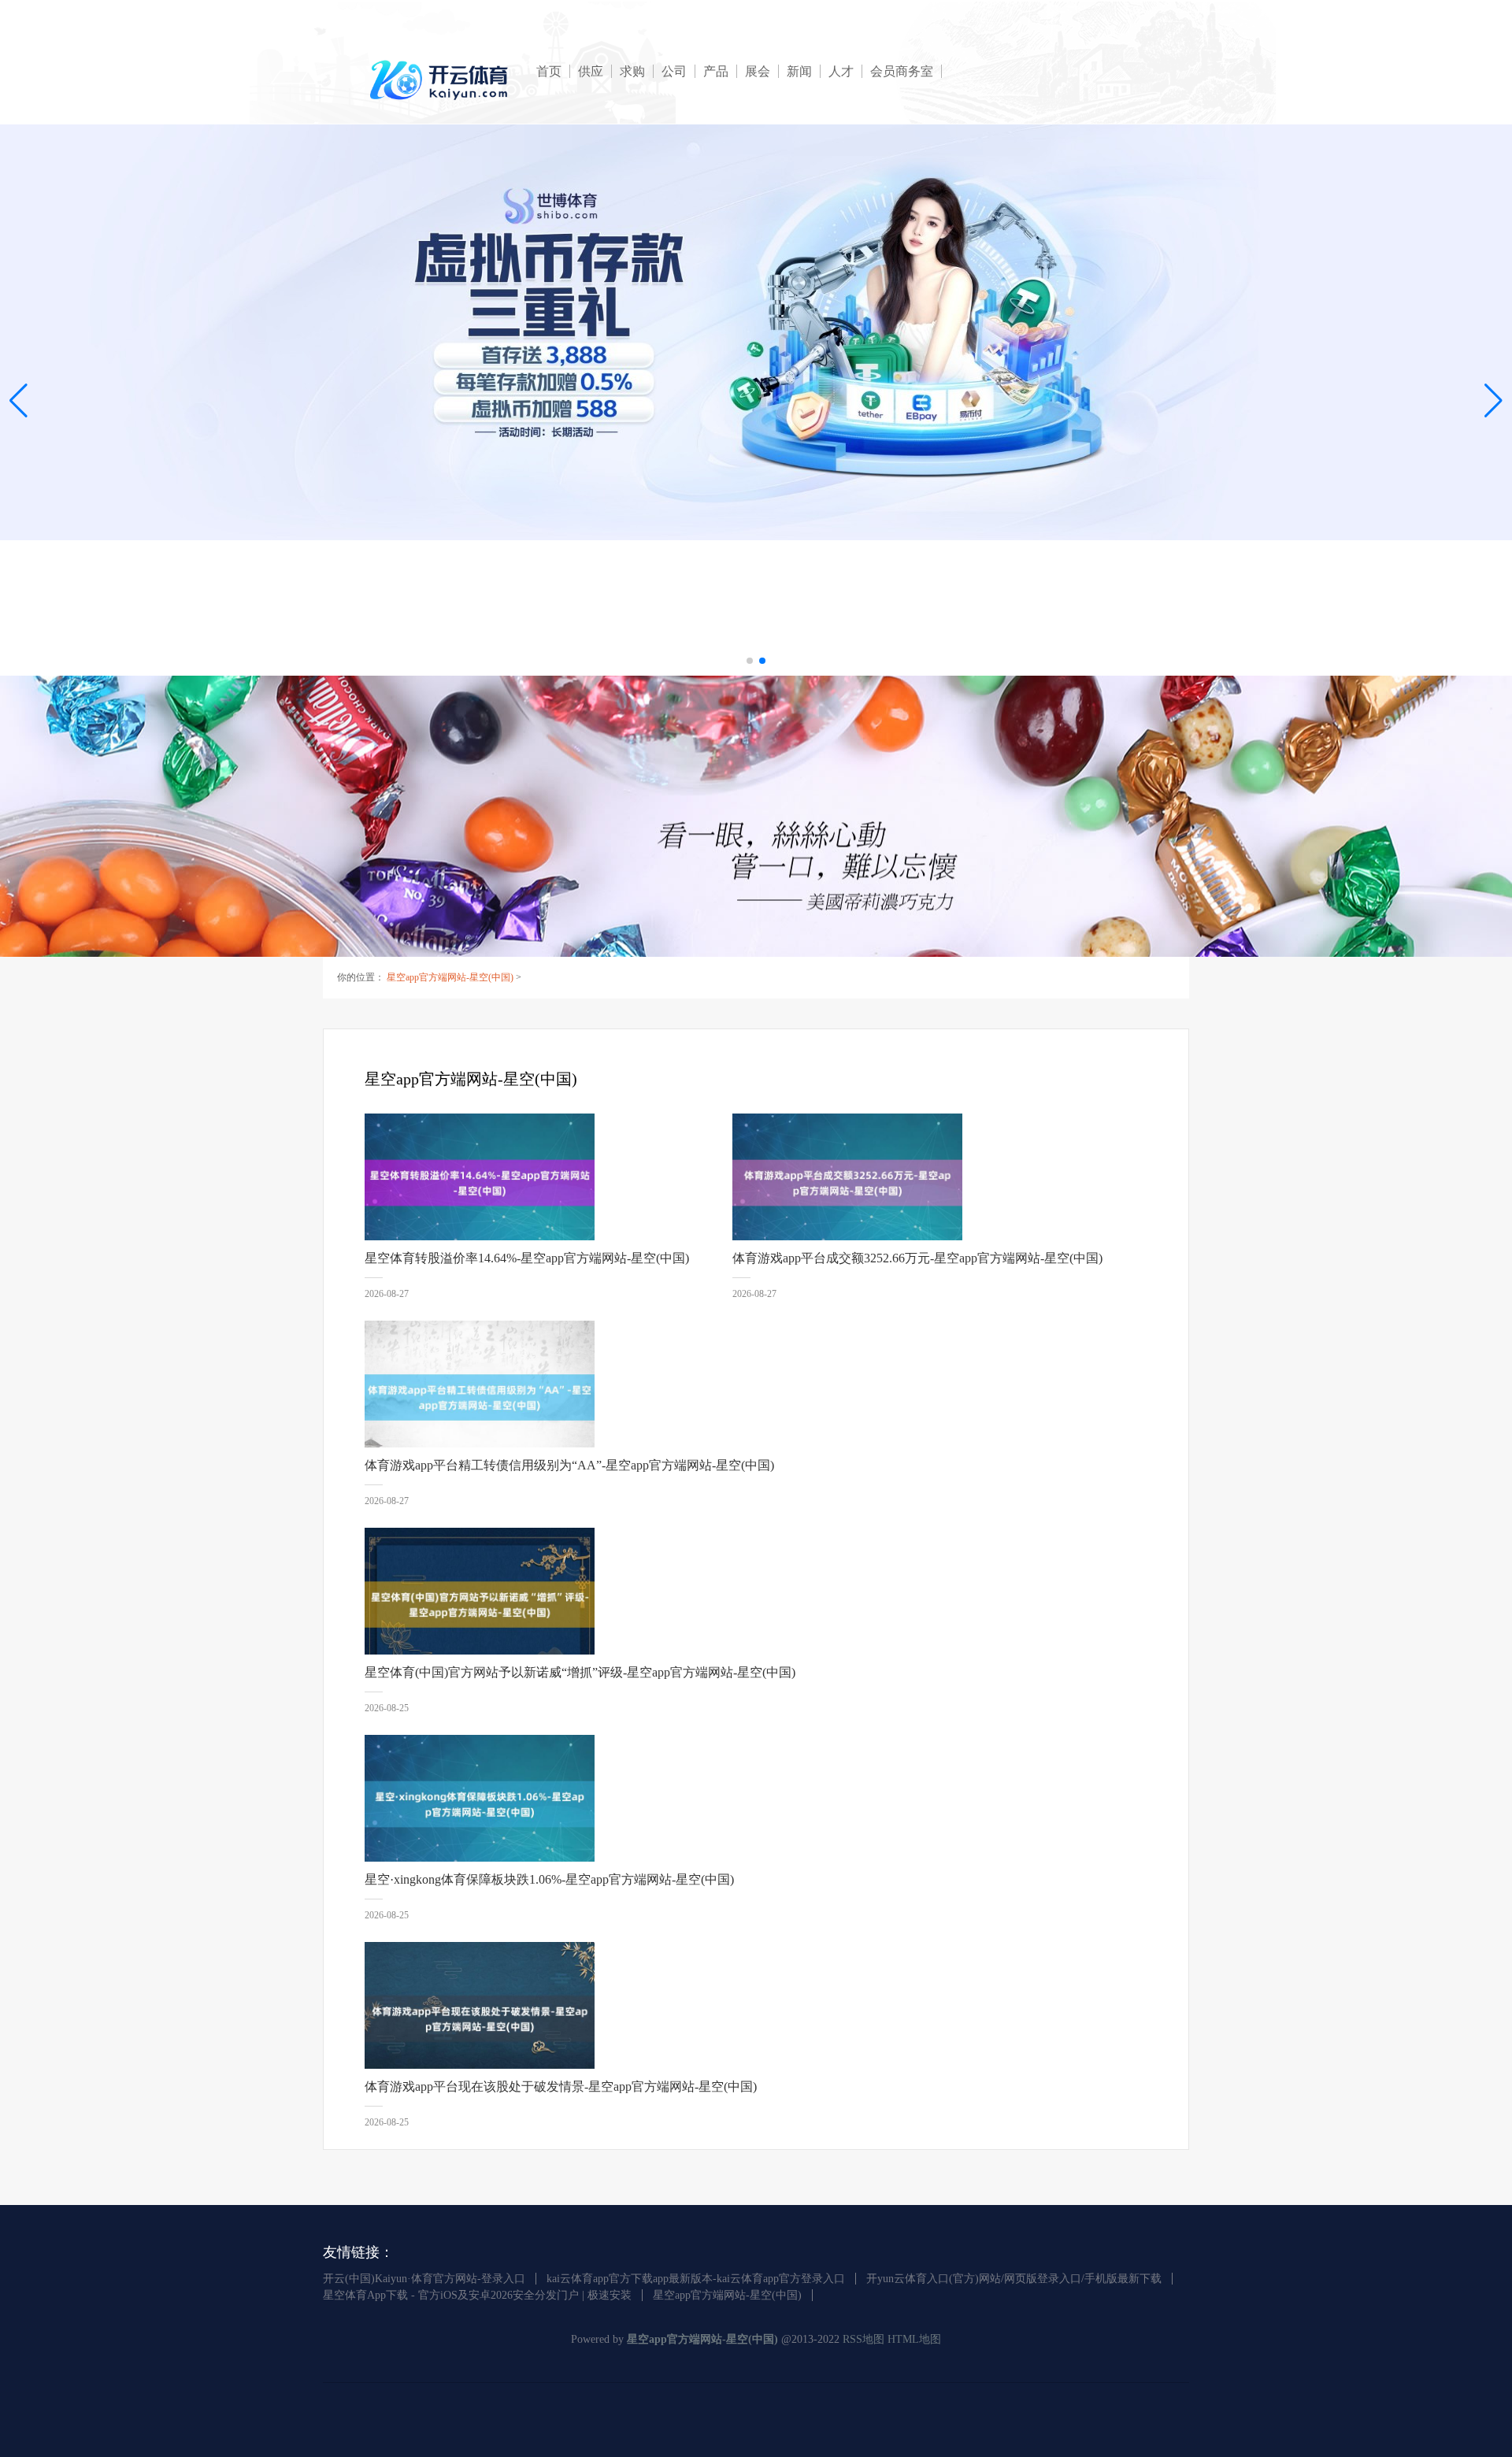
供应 (591, 71)
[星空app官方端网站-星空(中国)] (441, 80)
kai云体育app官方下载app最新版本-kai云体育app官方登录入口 (696, 2279)
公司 (674, 71)
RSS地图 (863, 2339)
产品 (716, 71)
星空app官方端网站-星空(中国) (450, 977)
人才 (841, 71)
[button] (1493, 400)
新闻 (799, 71)
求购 (632, 71)
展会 (758, 71)
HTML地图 (914, 2339)
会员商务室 (902, 71)
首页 (549, 71)
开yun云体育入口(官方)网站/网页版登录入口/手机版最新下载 (1014, 2279)
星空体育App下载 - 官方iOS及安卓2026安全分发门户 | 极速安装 (477, 2295)
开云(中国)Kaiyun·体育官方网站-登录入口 (424, 2279)
